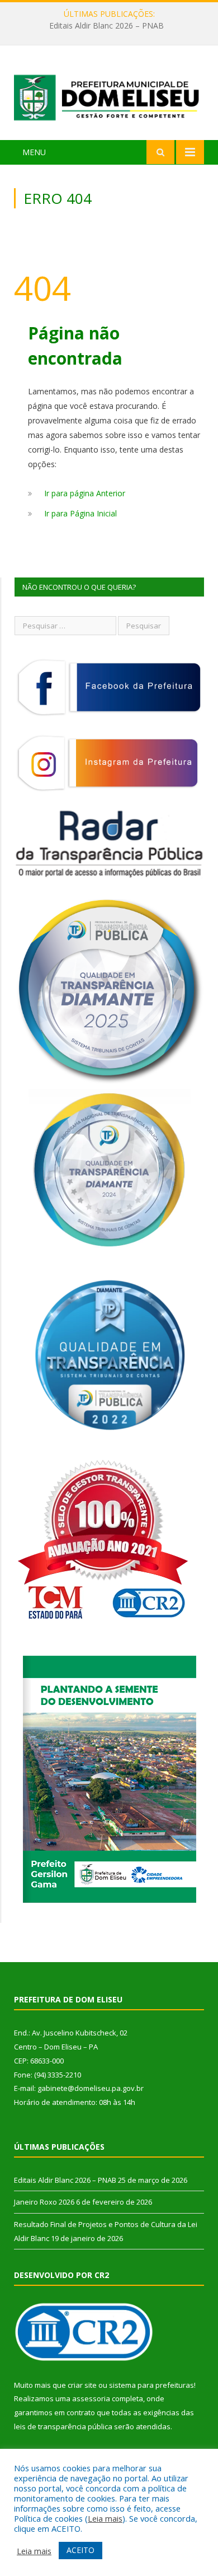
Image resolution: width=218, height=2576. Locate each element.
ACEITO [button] (80, 2550)
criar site (82, 2385)
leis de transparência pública (63, 2426)
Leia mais (105, 2518)
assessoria (91, 2398)
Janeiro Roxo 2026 (106, 26)
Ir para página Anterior (85, 493)
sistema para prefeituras (151, 2385)
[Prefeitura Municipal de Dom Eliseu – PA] (109, 94)
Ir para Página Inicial (80, 513)
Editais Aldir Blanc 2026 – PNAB (65, 2180)
